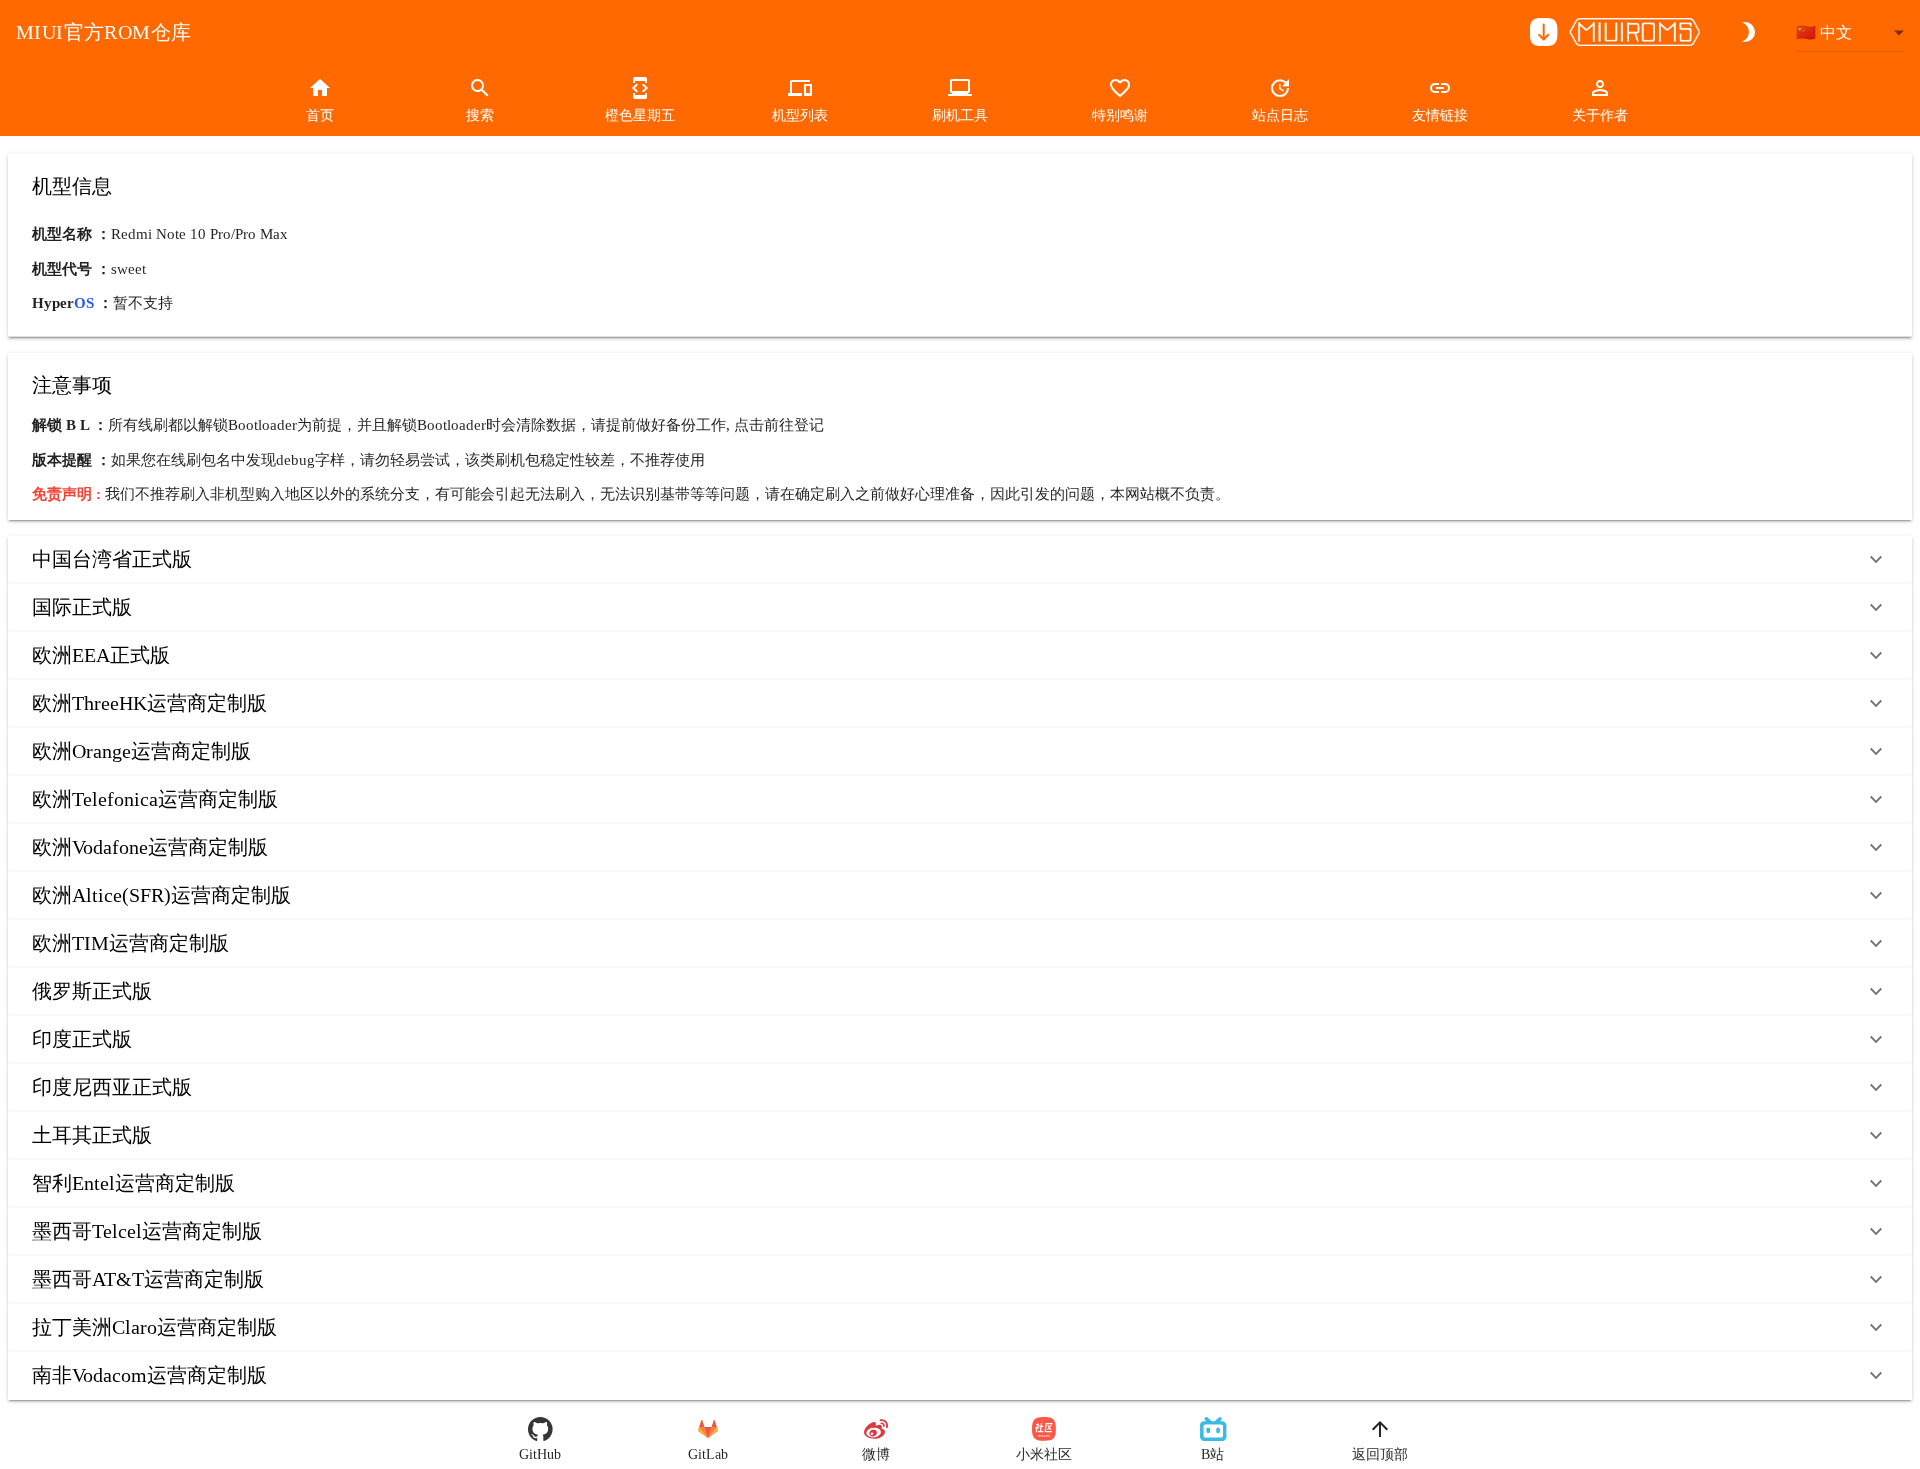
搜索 (480, 115)
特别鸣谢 (1120, 115)
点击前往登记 (779, 425)
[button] (960, 560)
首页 (320, 115)
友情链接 (1440, 115)
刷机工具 (960, 115)
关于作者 (1600, 115)
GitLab (708, 1454)
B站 (1212, 1454)
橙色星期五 (640, 115)
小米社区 (1044, 1454)
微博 (876, 1454)
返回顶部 (1380, 1454)
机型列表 (800, 115)
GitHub (540, 1454)
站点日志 (1280, 115)
